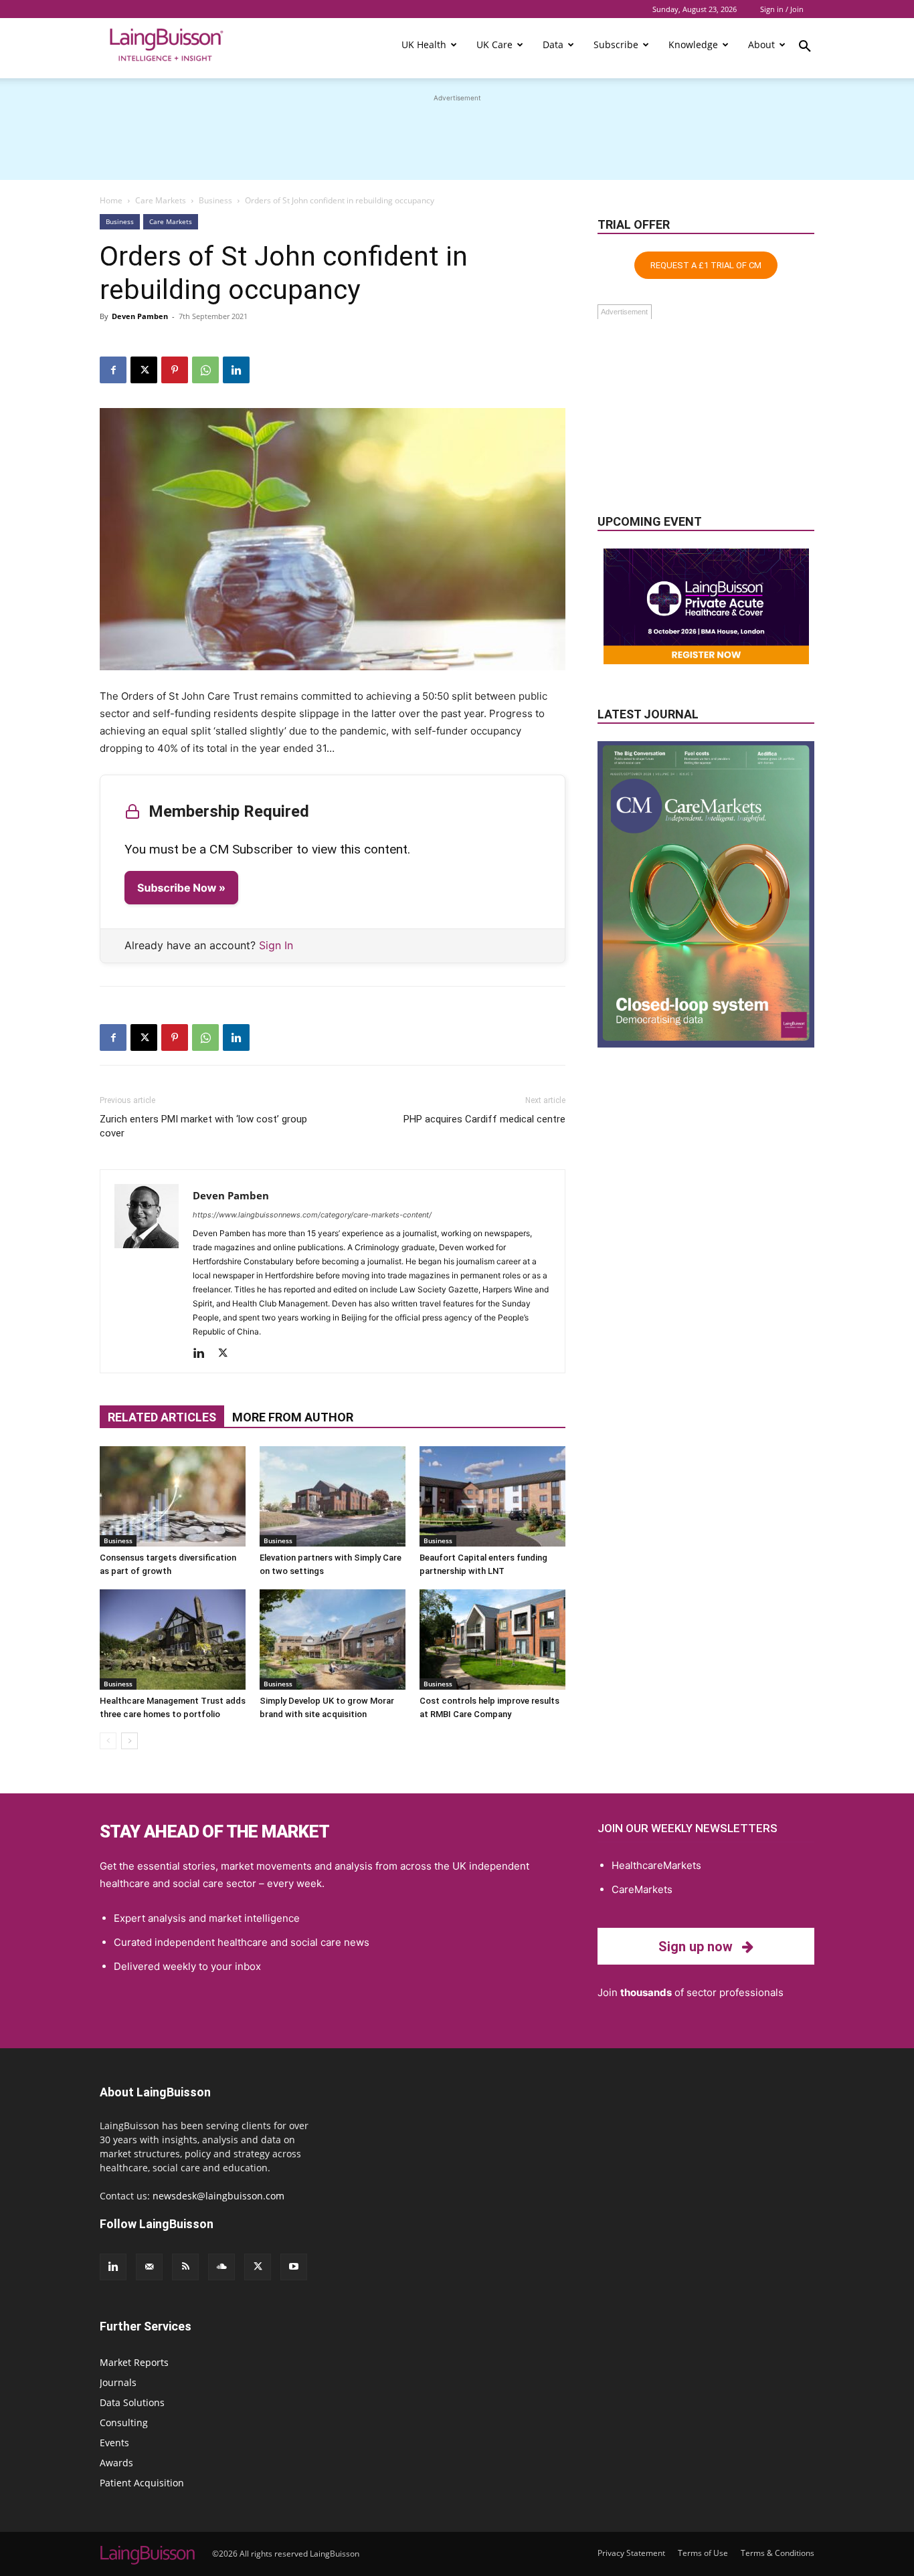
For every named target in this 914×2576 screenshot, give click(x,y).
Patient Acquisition (142, 2483)
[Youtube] (294, 2267)
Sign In (276, 945)
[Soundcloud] (221, 2267)
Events (114, 2443)
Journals (118, 2382)
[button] (805, 48)
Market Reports (134, 2362)
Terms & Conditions (778, 2553)
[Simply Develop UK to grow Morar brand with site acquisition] (333, 1640)
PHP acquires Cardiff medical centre (484, 1119)
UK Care (494, 44)
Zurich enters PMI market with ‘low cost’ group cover (203, 1126)
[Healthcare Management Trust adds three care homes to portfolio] (173, 1640)
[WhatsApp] (205, 370)
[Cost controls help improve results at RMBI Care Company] (492, 1640)
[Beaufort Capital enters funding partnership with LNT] (492, 1496)
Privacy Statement (631, 2553)
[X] (144, 370)
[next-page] (129, 1741)
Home (111, 200)
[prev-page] (108, 1741)
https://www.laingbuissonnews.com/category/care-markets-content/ (312, 1215)
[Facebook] (113, 370)
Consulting (124, 2422)
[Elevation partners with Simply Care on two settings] (333, 1496)
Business (215, 200)
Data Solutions (132, 2402)
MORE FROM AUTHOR (293, 1417)
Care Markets (161, 200)
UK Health (424, 44)
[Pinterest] (175, 370)
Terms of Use (703, 2553)
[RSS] (185, 2267)
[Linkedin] (236, 370)
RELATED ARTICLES (162, 1417)
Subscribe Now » (181, 888)
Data (553, 44)
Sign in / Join (782, 9)
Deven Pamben (140, 316)
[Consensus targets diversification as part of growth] (173, 1496)
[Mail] (149, 2267)
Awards (116, 2463)
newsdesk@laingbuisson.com (218, 2196)
